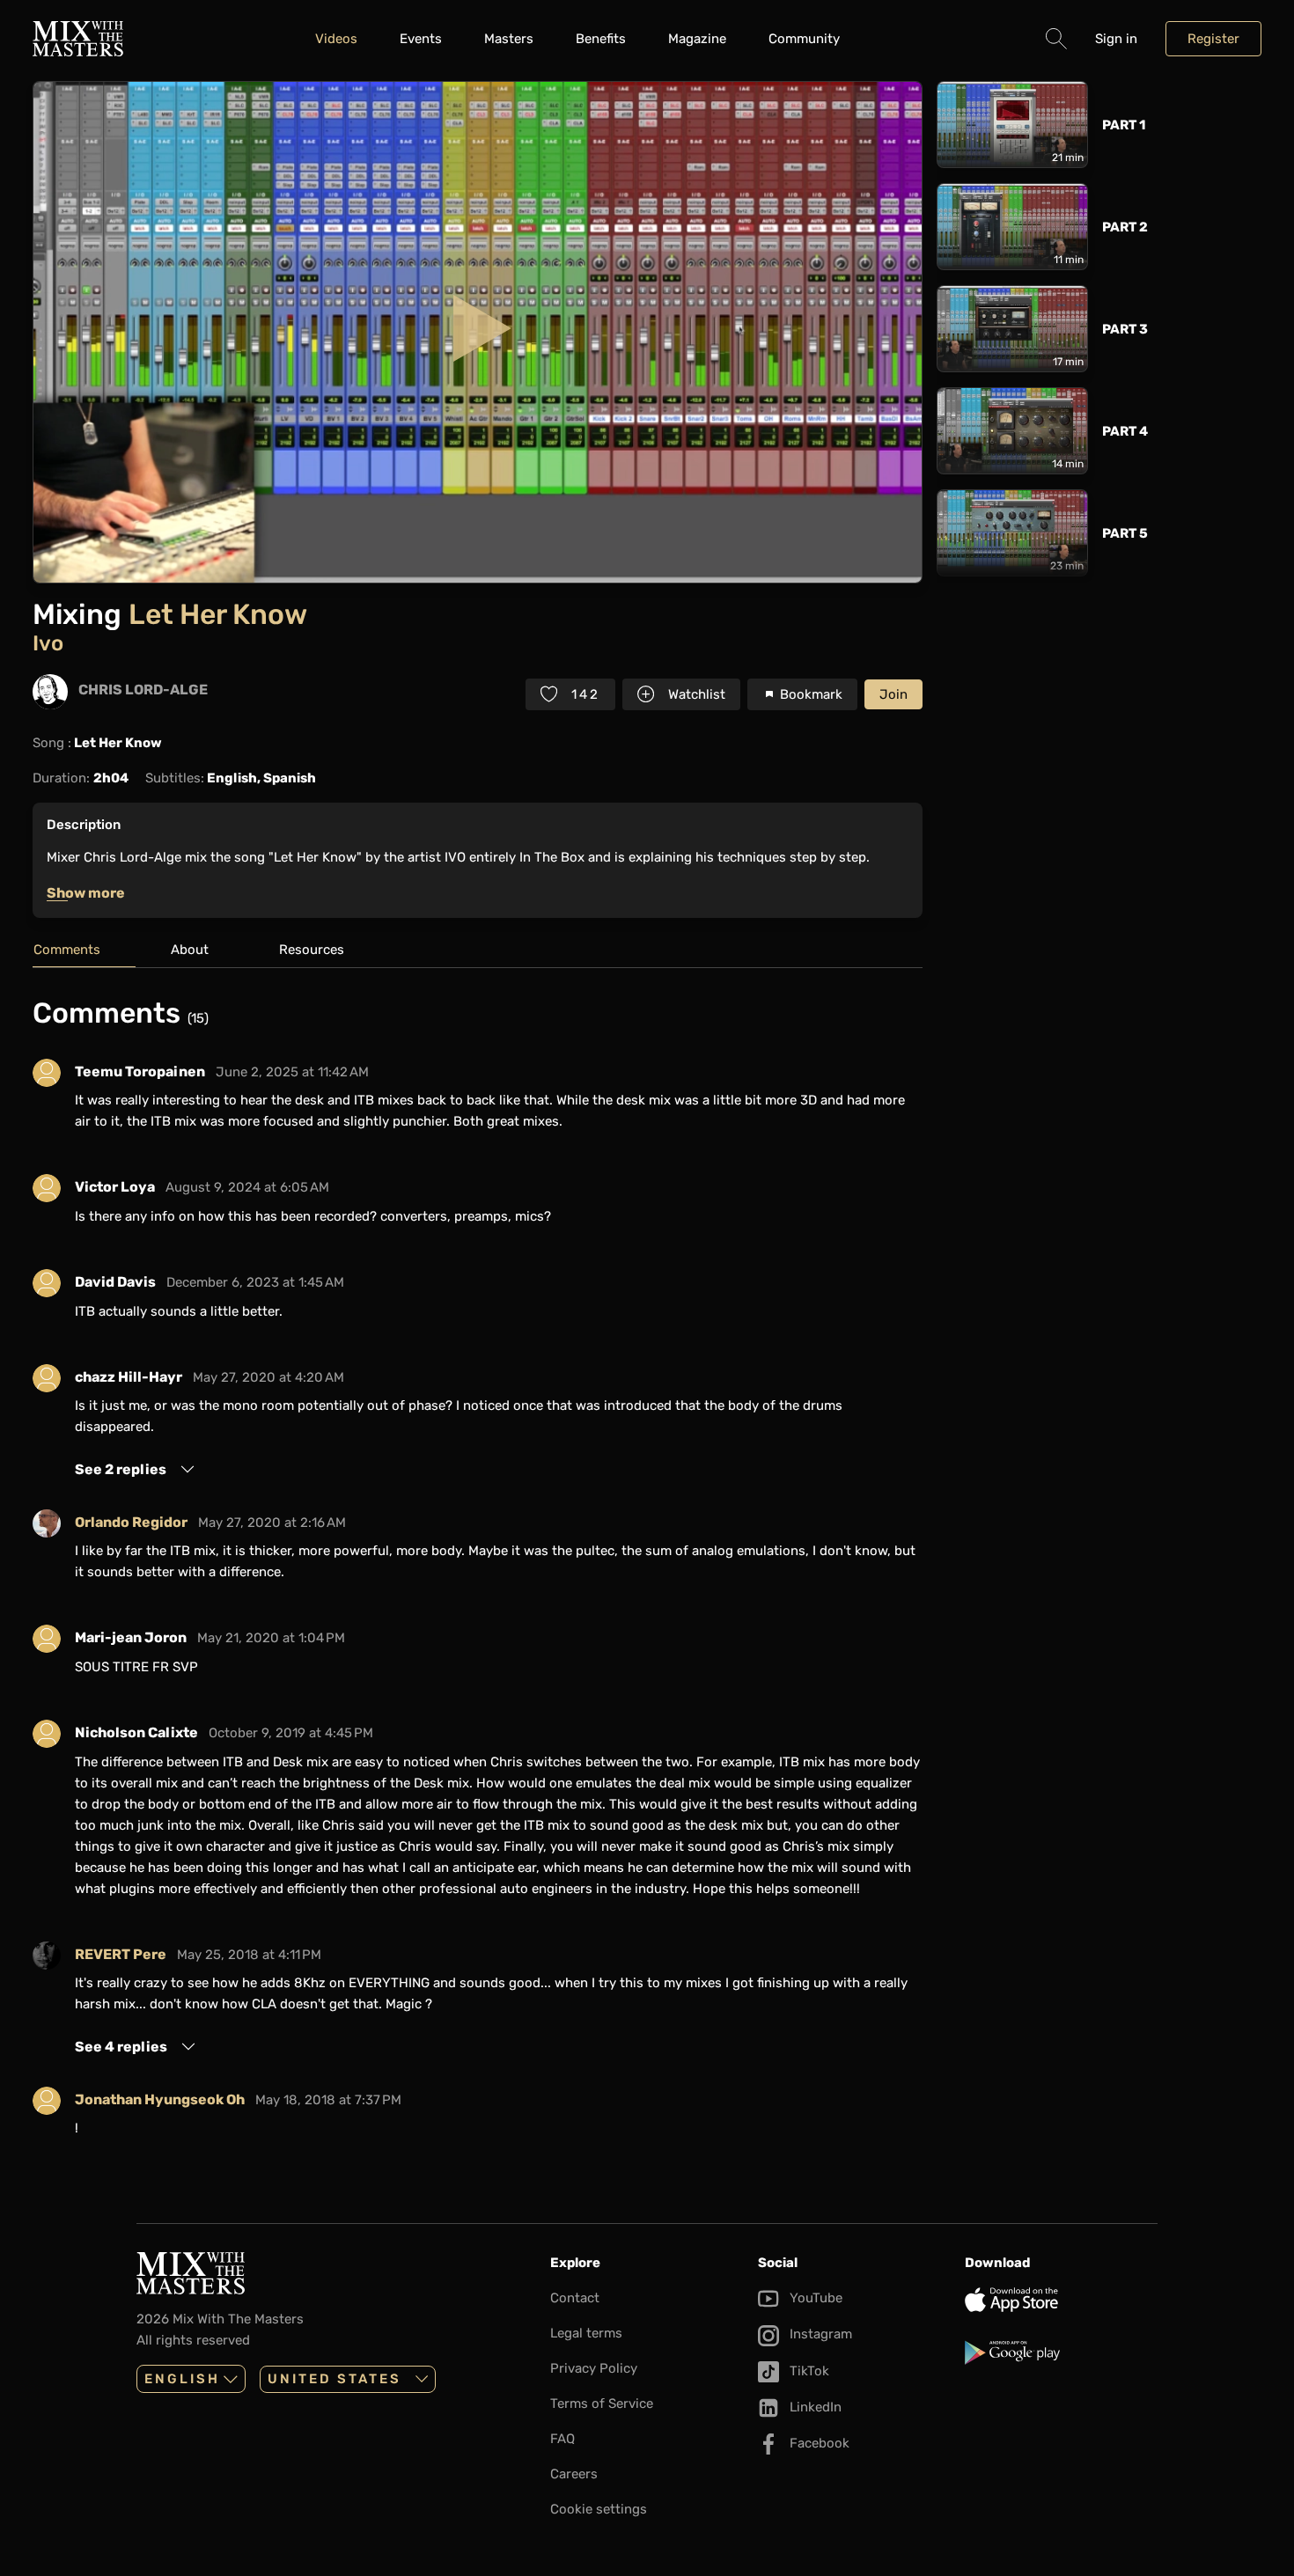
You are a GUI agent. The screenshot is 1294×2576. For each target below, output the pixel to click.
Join (893, 694)
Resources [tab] (312, 950)
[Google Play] (1061, 2352)
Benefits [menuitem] (601, 39)
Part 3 (1125, 329)
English (182, 2379)
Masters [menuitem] (509, 39)
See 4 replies (121, 2047)
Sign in (1116, 39)
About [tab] (190, 950)
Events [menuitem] (421, 39)
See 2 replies (121, 1469)
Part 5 (1125, 533)
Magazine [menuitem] (697, 39)
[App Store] (1061, 2300)
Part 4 (1125, 431)
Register (1213, 39)
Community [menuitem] (804, 39)
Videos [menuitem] (336, 39)
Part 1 (1124, 125)
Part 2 (1125, 227)
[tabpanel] (478, 1574)
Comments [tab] (67, 950)
